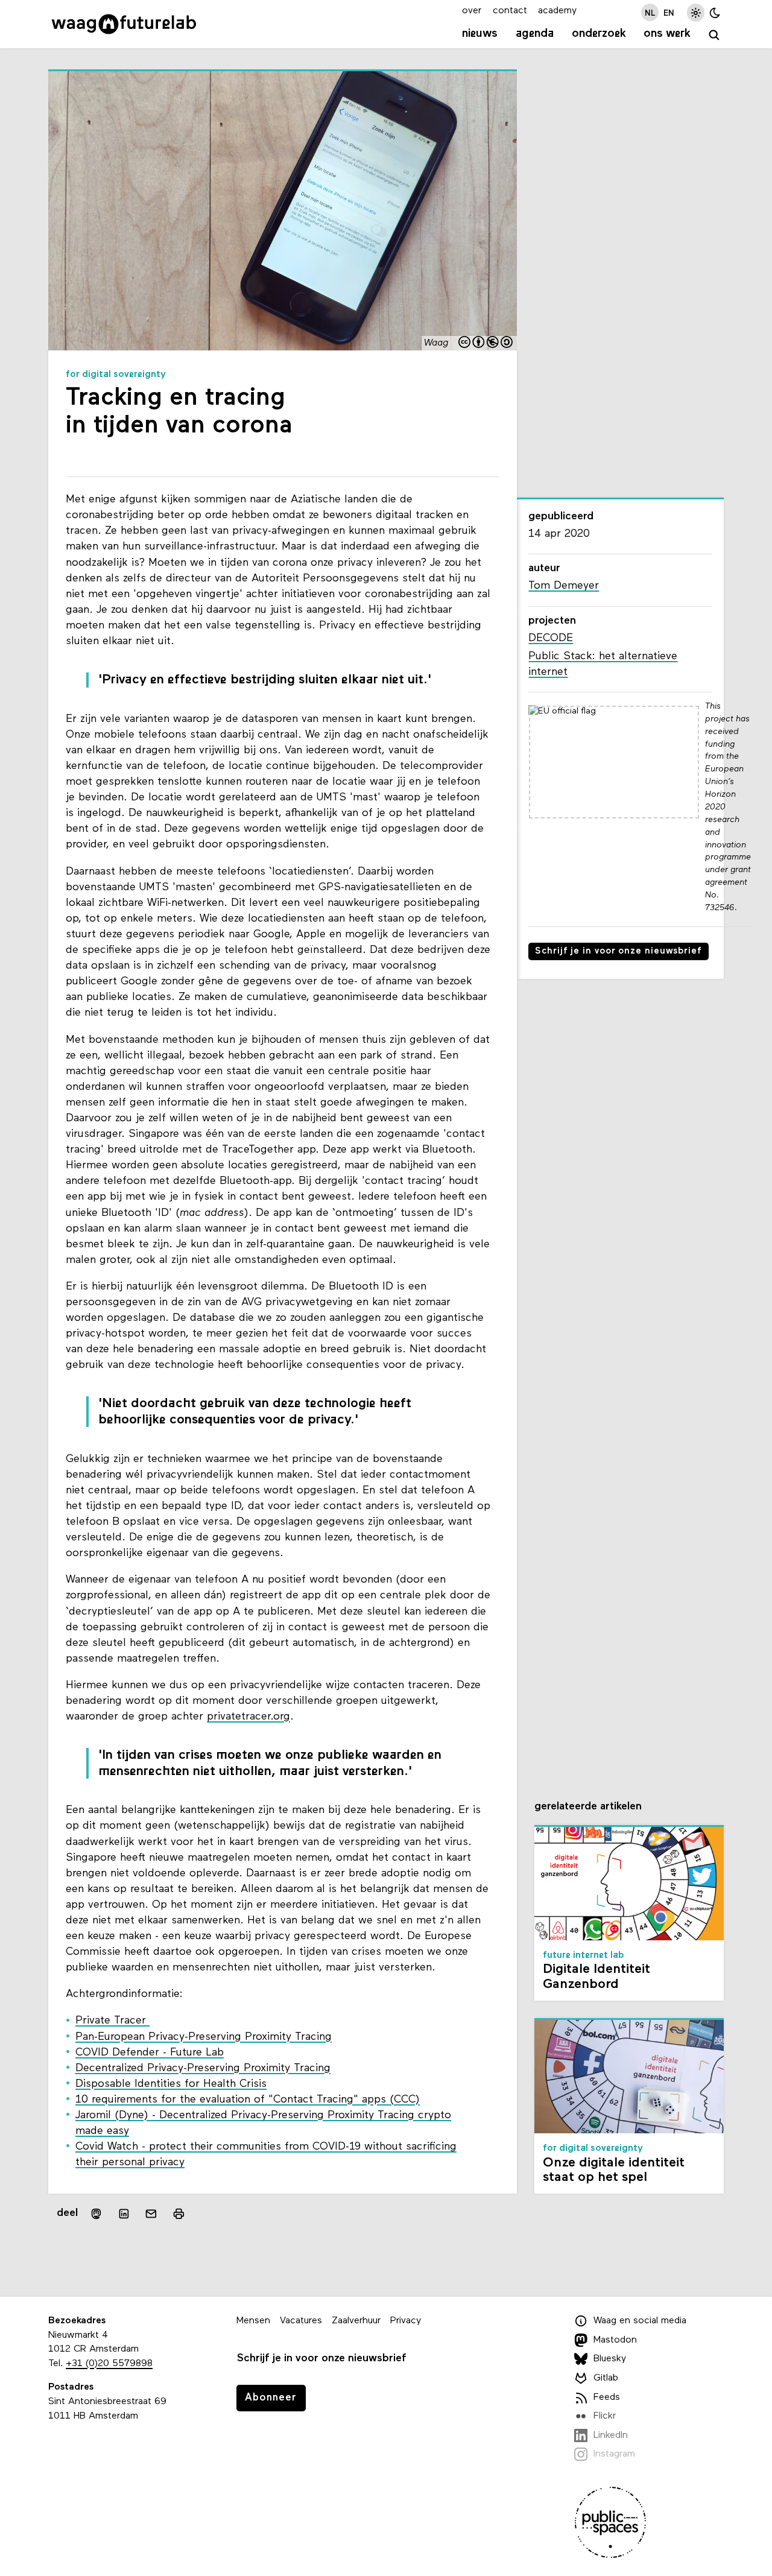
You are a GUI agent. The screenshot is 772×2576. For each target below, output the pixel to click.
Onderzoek (599, 34)
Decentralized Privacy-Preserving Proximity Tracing (203, 2068)
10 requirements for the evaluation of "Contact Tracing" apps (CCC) (248, 2100)
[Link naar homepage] (124, 24)
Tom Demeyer (564, 586)
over (472, 11)
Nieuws (480, 34)
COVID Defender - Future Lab (150, 2053)
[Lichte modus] (696, 12)
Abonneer (271, 2398)
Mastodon (615, 2340)
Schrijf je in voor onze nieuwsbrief (619, 951)
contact (510, 11)
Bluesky (610, 2359)
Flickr (605, 2416)
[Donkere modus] (715, 12)
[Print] (179, 2214)
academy (557, 11)
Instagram (614, 2454)
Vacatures (301, 2321)
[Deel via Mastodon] (96, 2214)
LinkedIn (611, 2435)
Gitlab (606, 2378)
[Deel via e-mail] (151, 2214)
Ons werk (667, 34)
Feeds (607, 2397)
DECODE (551, 638)
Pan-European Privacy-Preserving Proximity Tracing (204, 2037)
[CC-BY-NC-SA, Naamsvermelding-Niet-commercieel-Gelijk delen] (486, 343)
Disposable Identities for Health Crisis (171, 2084)
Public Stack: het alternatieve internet (603, 664)
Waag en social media (640, 2321)
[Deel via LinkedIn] (124, 2214)
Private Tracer (112, 2021)
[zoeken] (714, 35)
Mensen (253, 2321)
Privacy (406, 2321)
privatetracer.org (248, 1717)
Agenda (535, 34)
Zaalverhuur (356, 2321)
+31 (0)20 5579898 (109, 2364)
